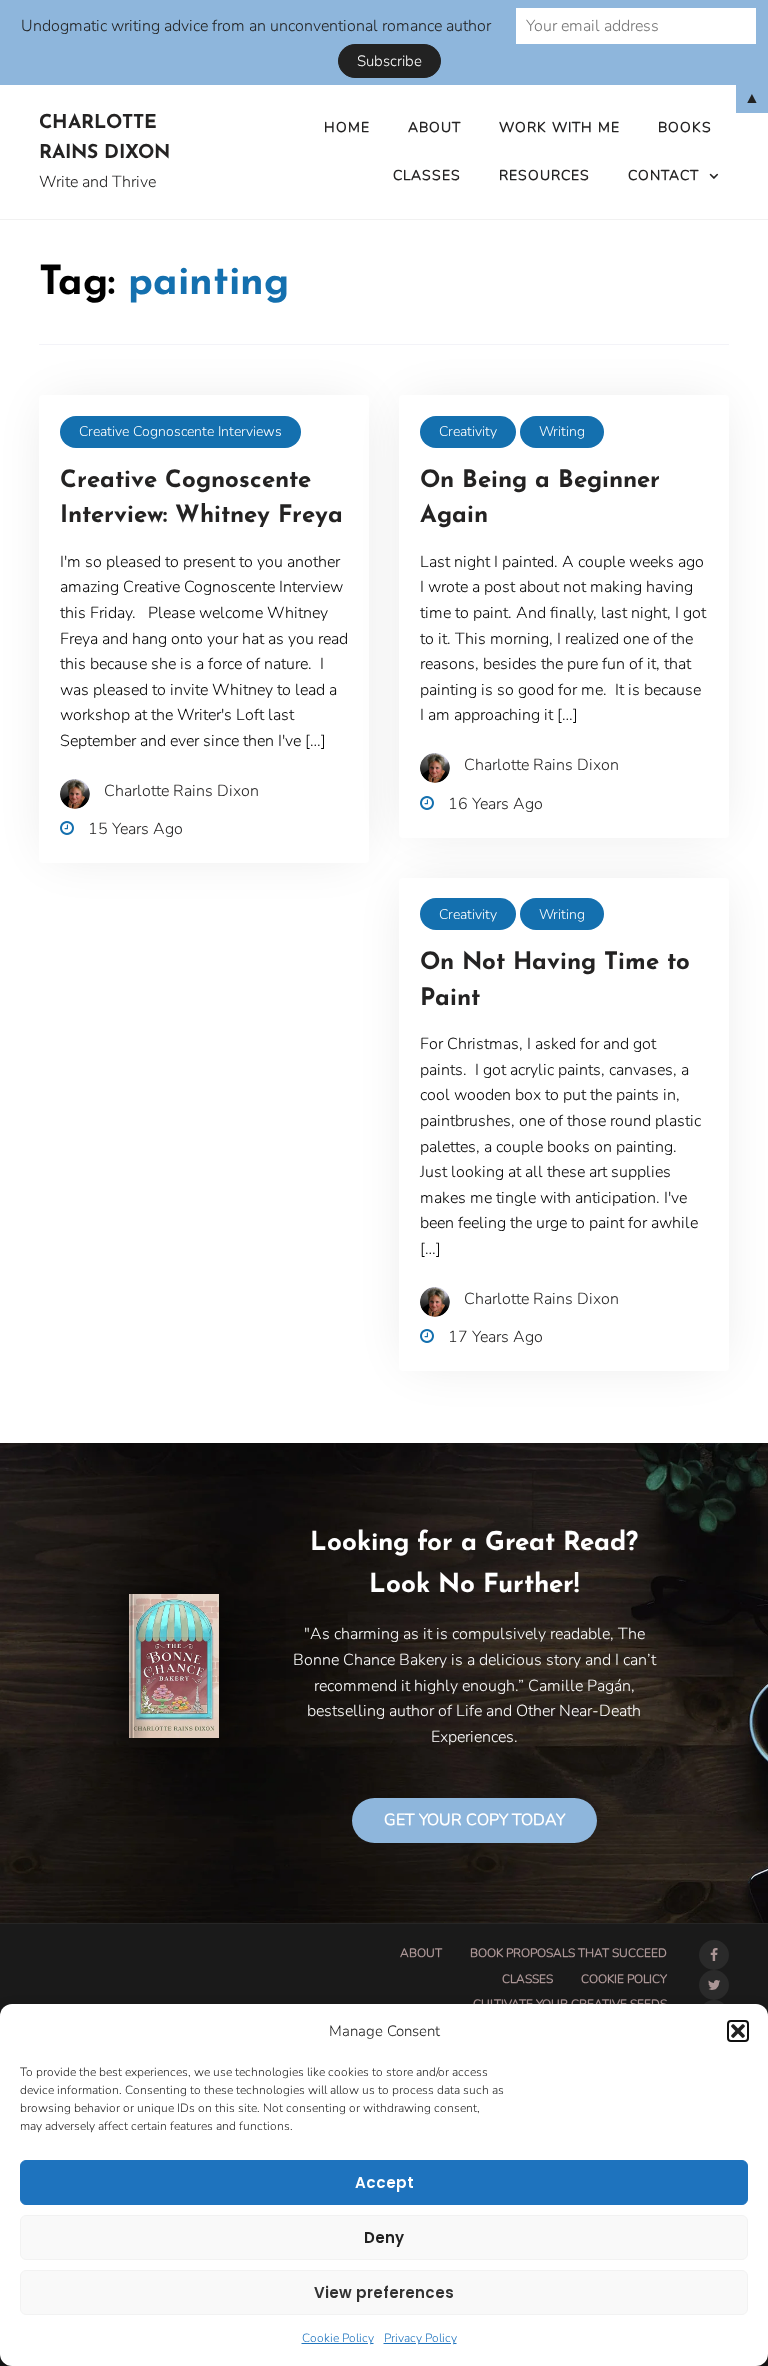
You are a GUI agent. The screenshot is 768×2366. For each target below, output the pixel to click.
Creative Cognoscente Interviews (180, 431)
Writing (562, 431)
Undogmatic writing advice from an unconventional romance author (256, 26)
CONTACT (663, 175)
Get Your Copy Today (474, 1820)
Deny (384, 2237)
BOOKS (685, 127)
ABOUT (434, 127)
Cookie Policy (338, 2338)
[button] (738, 2031)
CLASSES (427, 175)
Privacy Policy (420, 2338)
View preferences (384, 2292)
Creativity (468, 431)
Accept (384, 2182)
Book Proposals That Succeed (568, 1953)
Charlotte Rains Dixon (104, 139)
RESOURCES (544, 175)
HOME (347, 127)
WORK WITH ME (559, 127)
